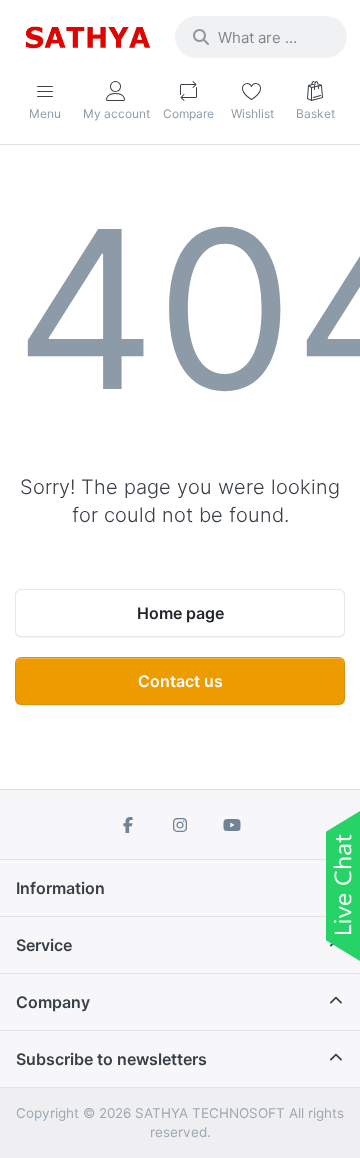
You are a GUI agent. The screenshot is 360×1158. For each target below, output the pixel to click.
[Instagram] (180, 825)
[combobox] (261, 37)
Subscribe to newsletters (111, 1059)
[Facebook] (129, 825)
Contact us (180, 681)
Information (60, 888)
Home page (180, 613)
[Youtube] (232, 825)
